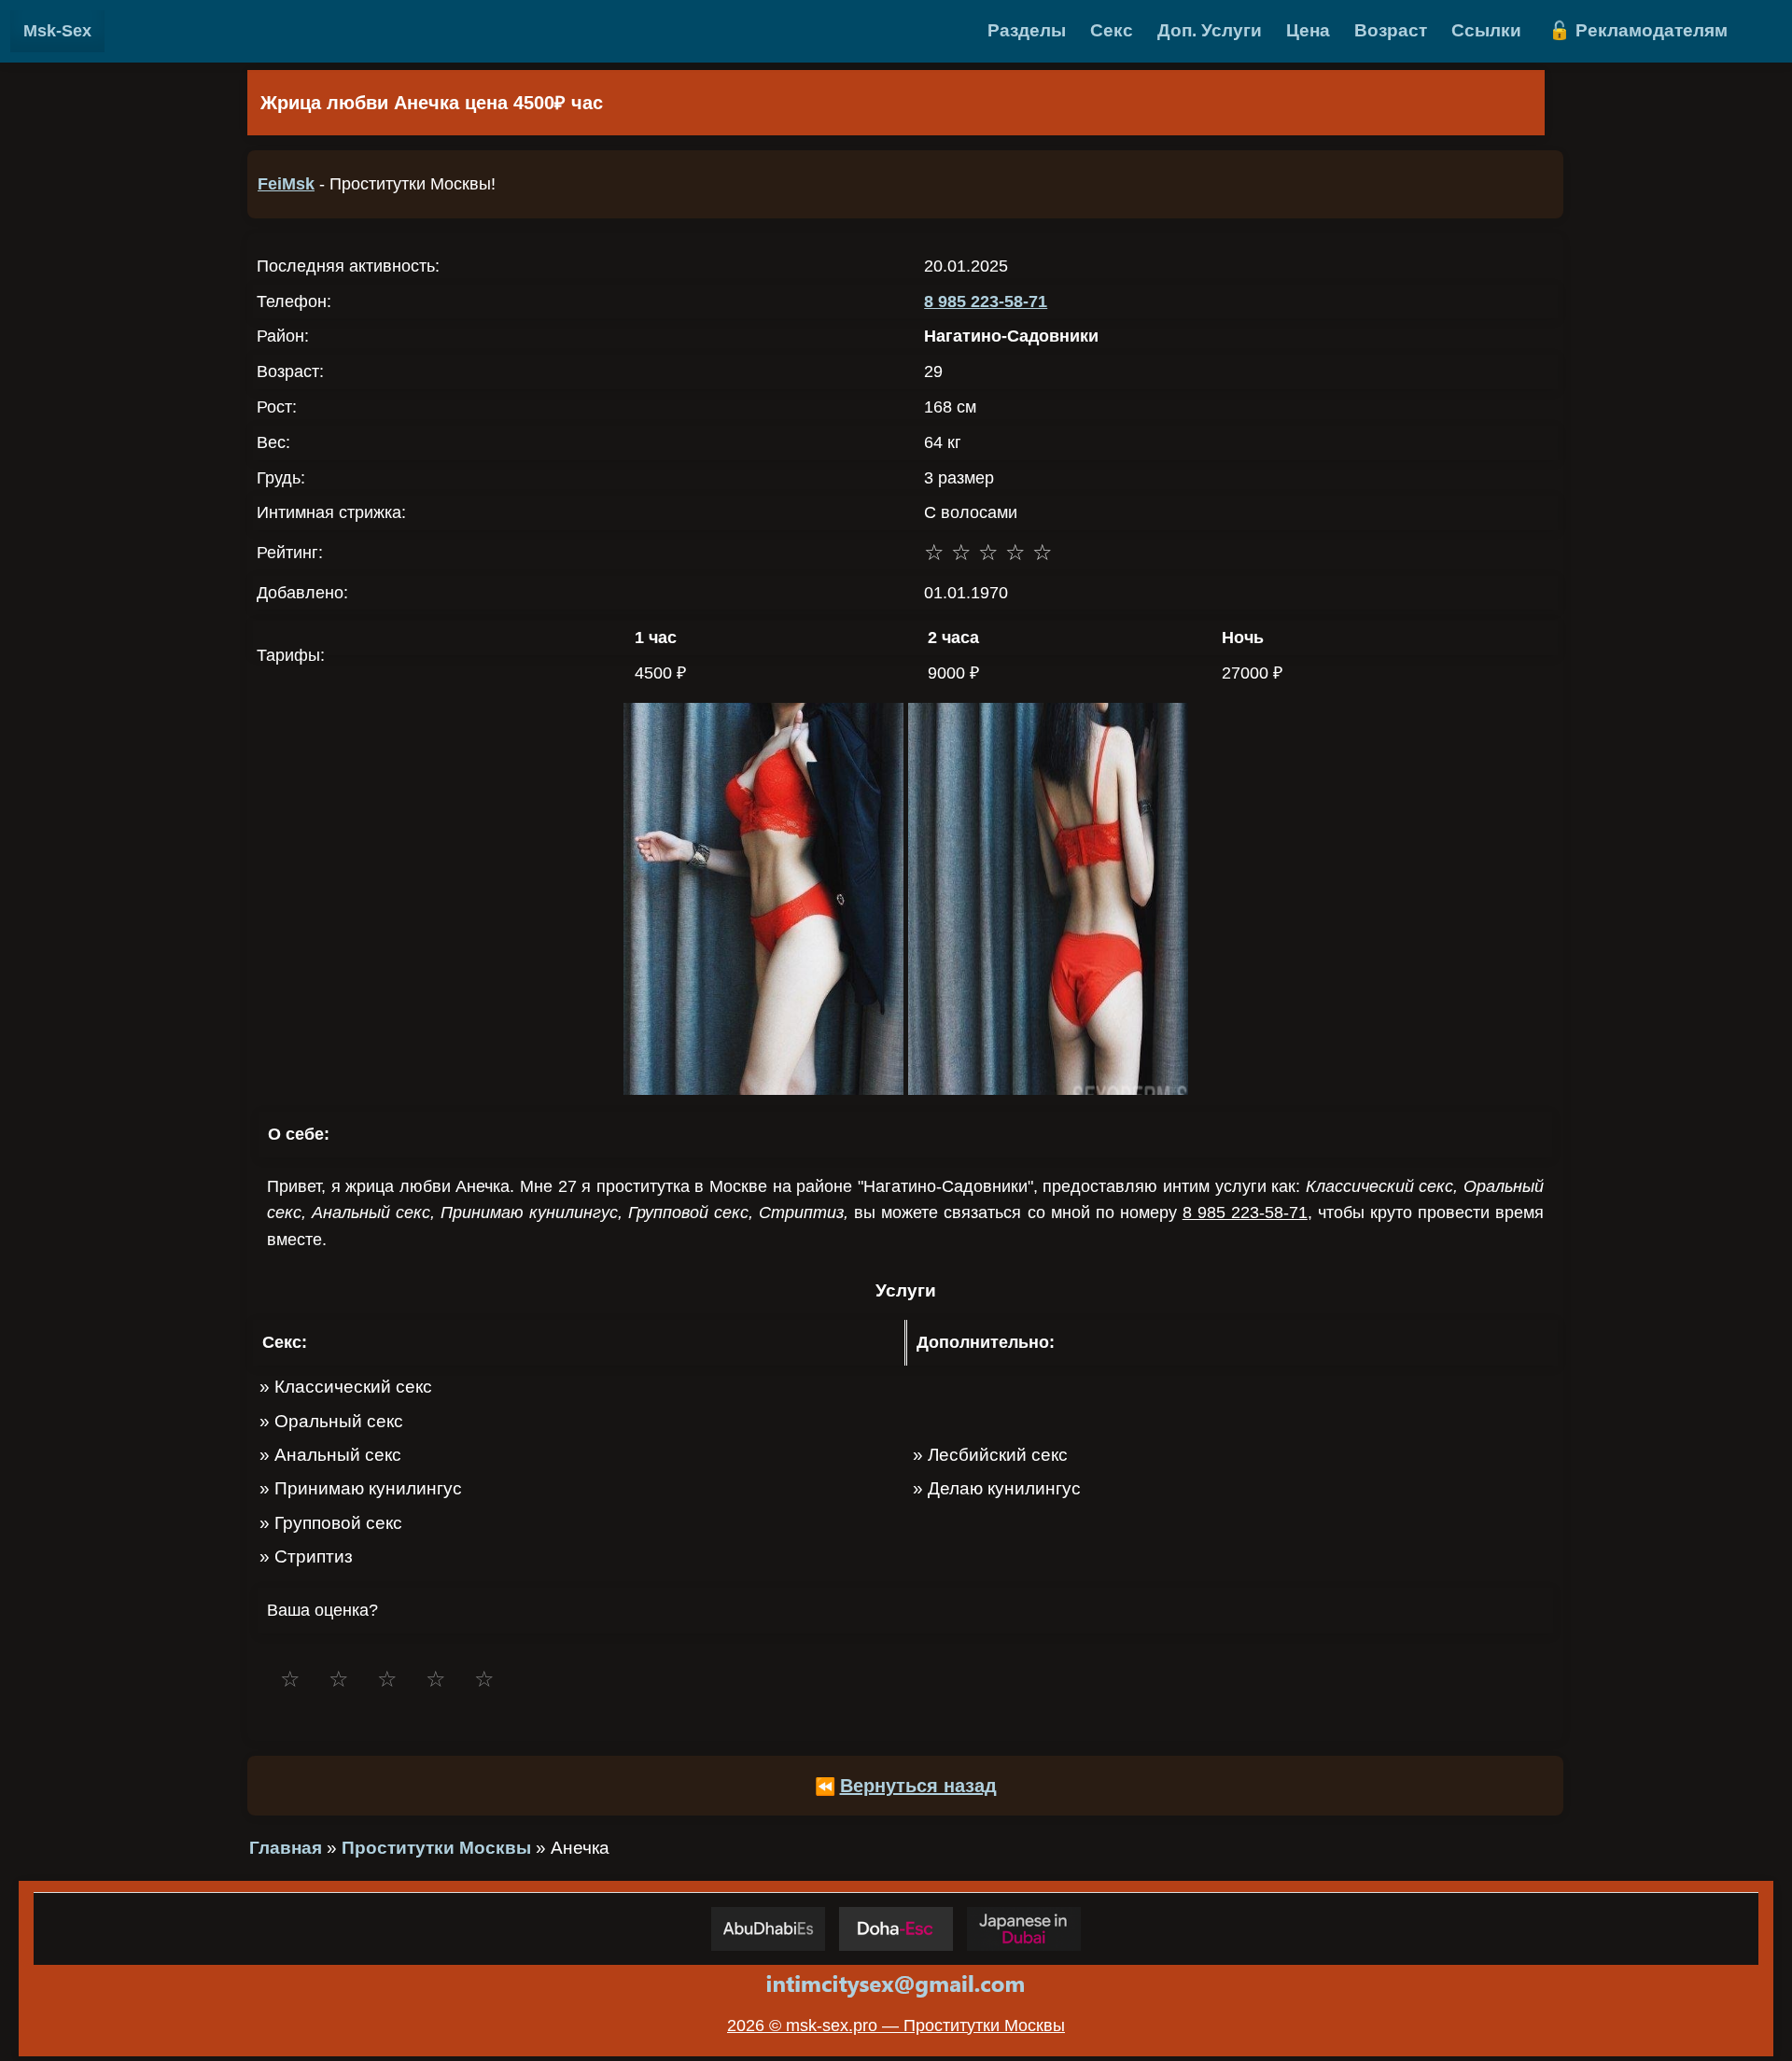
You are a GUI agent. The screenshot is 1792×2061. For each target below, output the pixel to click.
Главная (286, 1848)
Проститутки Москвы (436, 1848)
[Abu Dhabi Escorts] (768, 1929)
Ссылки (1486, 30)
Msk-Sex (57, 31)
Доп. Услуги (1210, 30)
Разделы (1027, 30)
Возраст (1391, 30)
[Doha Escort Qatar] (896, 1929)
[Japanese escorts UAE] (1024, 1929)
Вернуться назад (918, 1786)
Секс (1112, 30)
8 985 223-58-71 (986, 301)
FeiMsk (286, 184)
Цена (1308, 30)
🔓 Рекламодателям (1638, 30)
